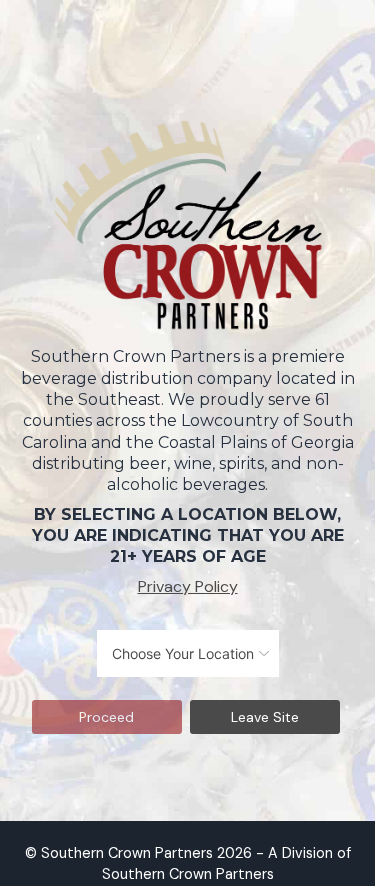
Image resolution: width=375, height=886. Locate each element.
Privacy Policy (188, 586)
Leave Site (265, 717)
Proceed (106, 717)
